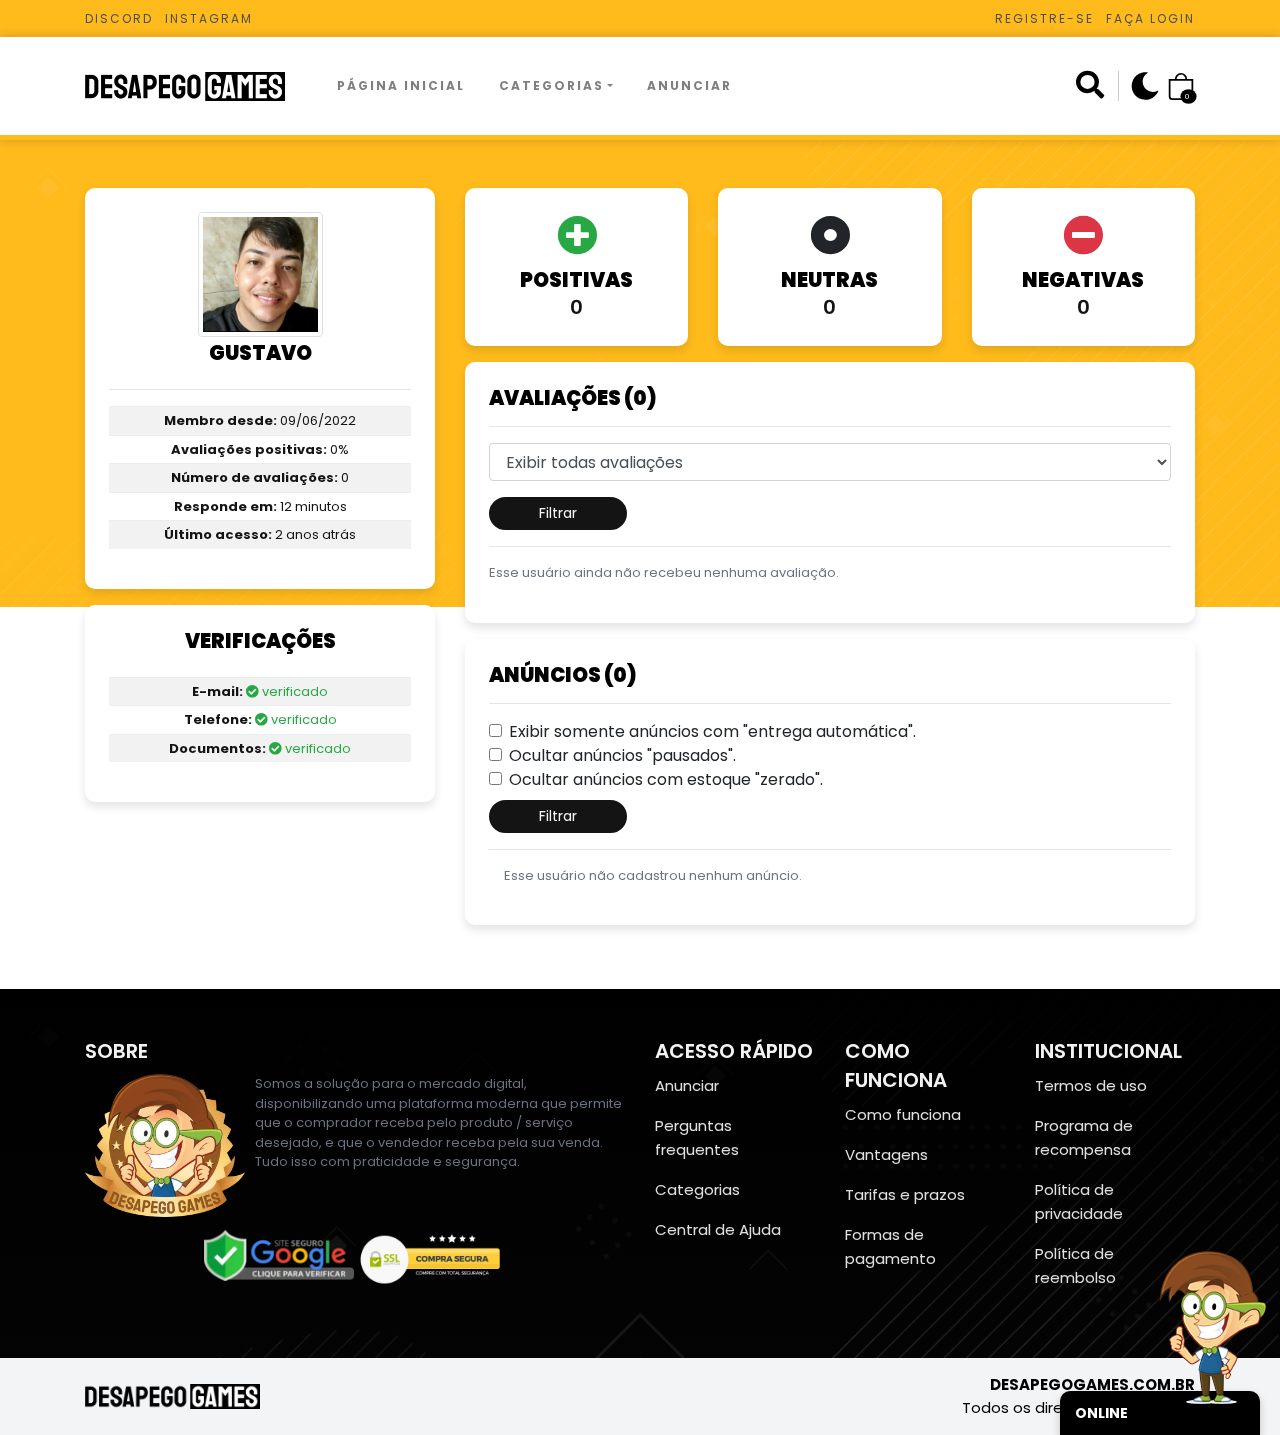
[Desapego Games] (198, 86)
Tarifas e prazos (905, 1194)
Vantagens (886, 1154)
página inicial (401, 85)
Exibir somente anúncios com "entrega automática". (712, 731)
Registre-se (1044, 18)
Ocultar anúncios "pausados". (622, 755)
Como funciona (903, 1114)
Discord (119, 18)
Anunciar (689, 85)
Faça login (1150, 18)
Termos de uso (1091, 1085)
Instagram (209, 18)
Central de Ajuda (718, 1229)
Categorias (551, 85)
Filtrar (558, 513)
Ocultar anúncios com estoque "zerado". (666, 779)
